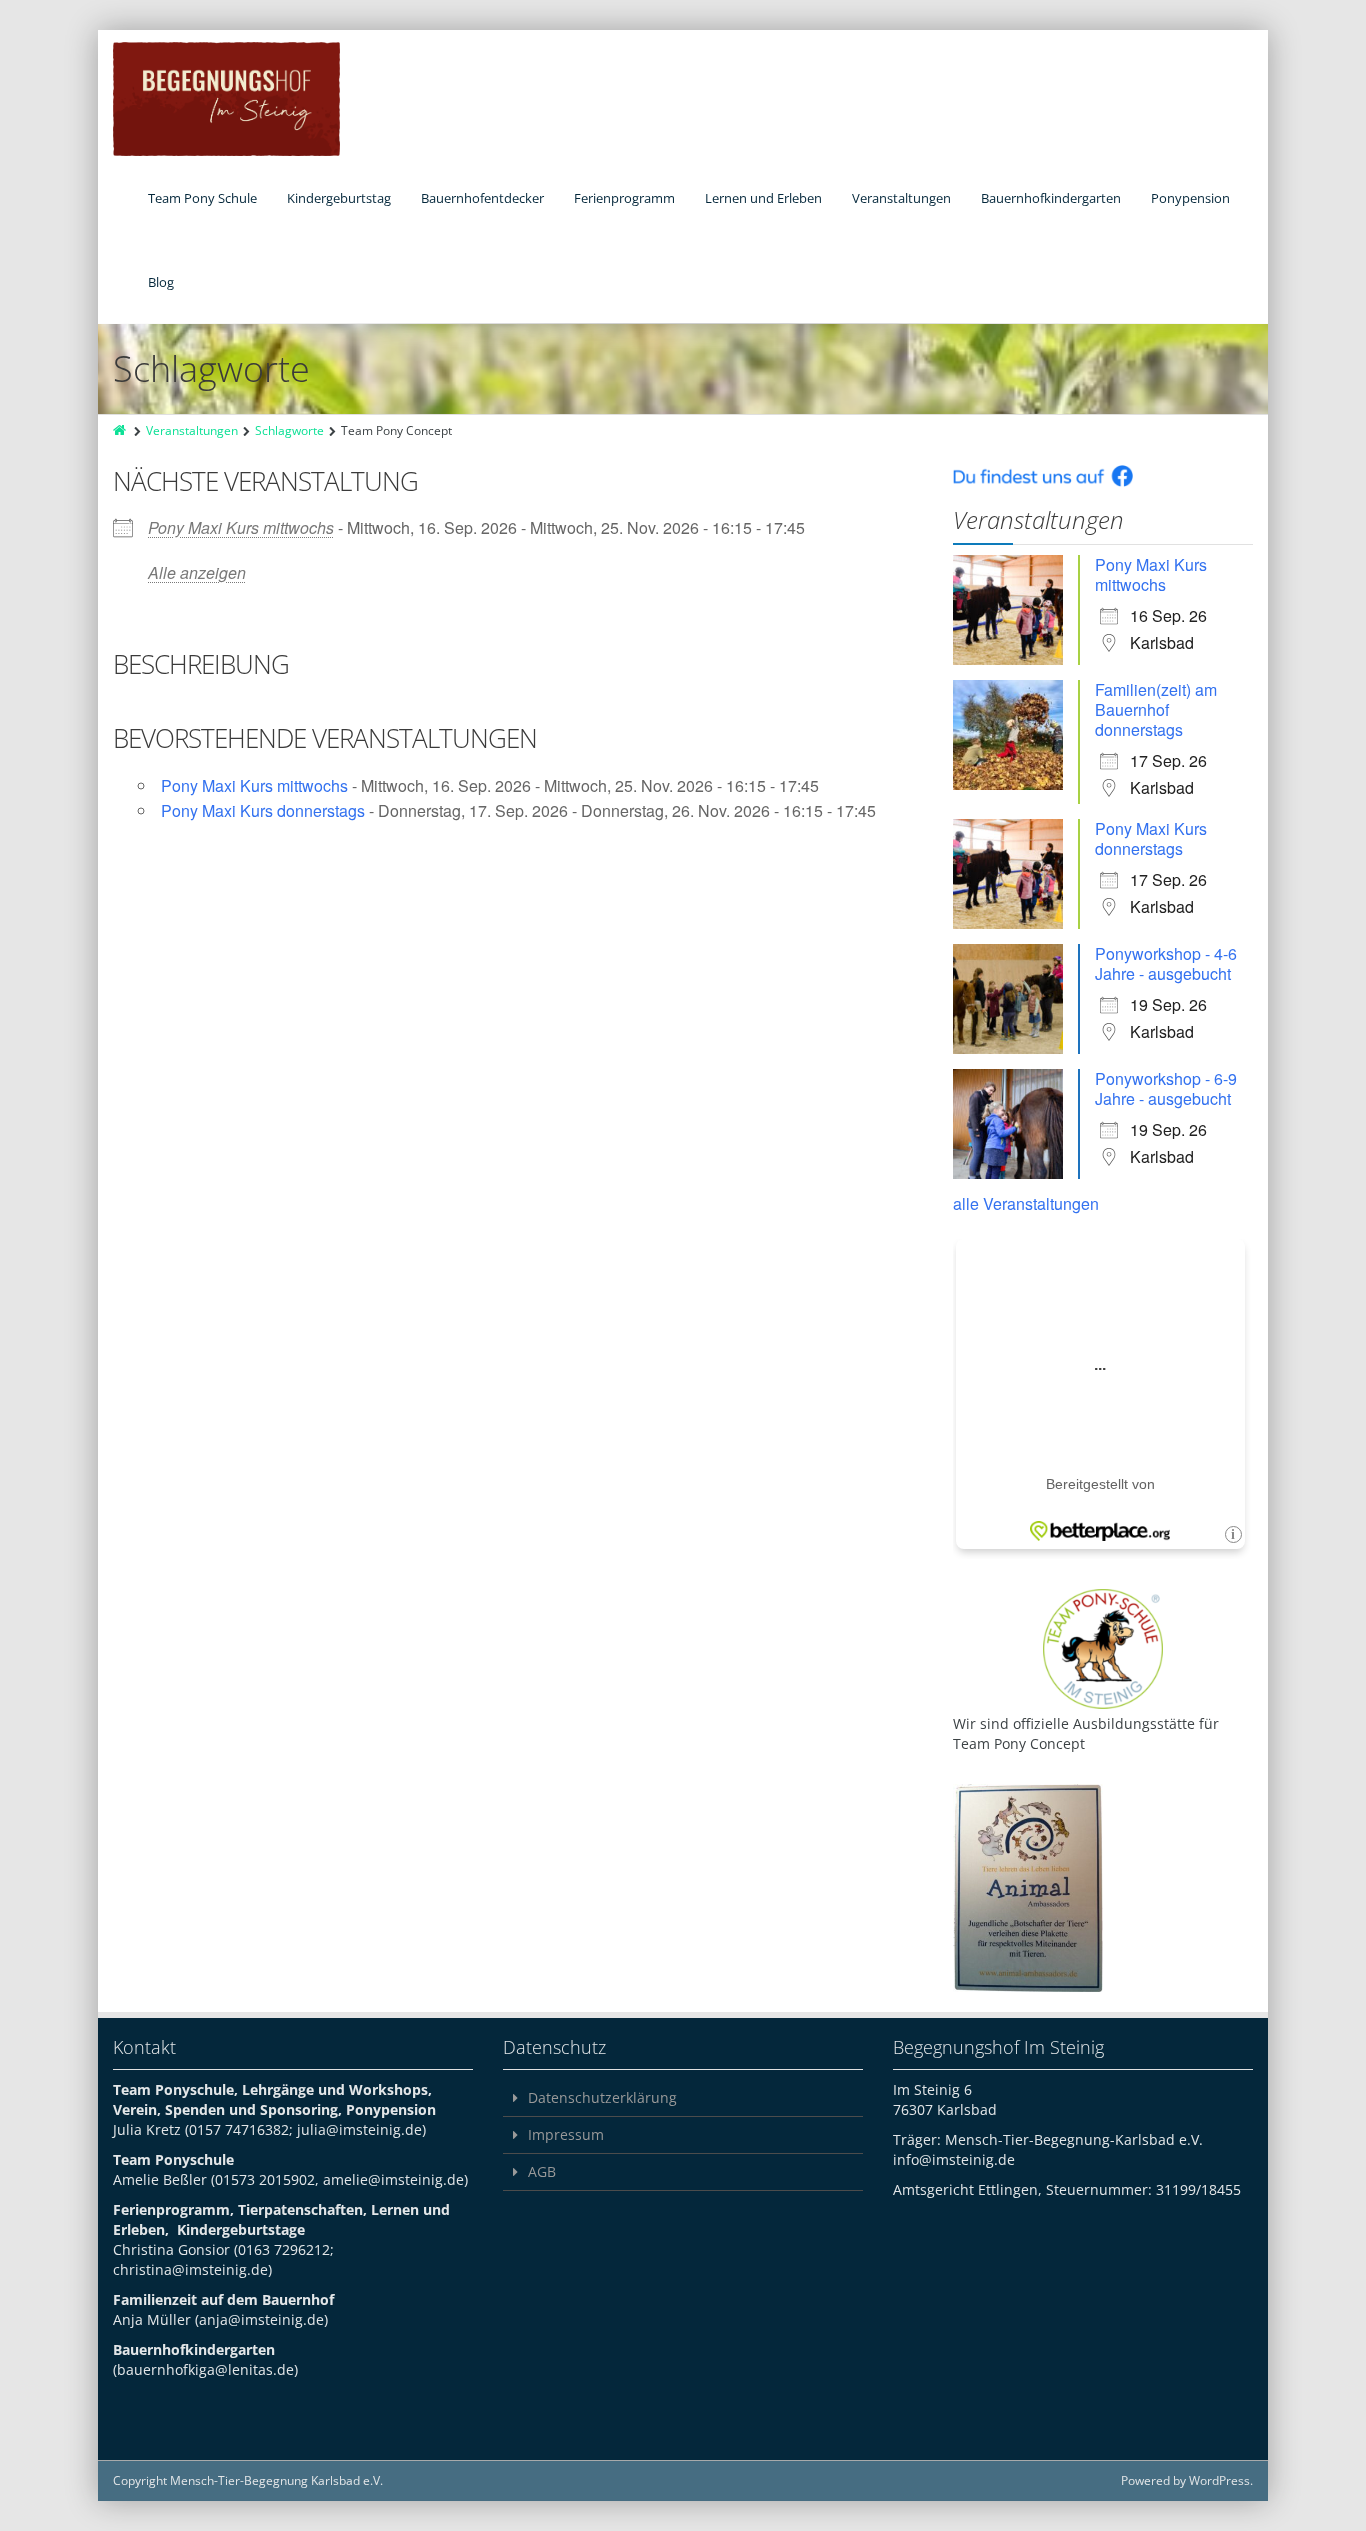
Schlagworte (289, 430)
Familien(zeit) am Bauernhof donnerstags (1156, 709)
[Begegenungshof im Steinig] (226, 99)
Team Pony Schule (202, 198)
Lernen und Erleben (763, 198)
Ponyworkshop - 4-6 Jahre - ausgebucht (1166, 963)
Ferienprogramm (624, 198)
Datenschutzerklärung (602, 2097)
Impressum (566, 2134)
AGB (542, 2171)
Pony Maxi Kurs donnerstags (263, 810)
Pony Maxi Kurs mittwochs (241, 527)
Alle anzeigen (197, 572)
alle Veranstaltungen (1026, 1203)
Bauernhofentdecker (482, 198)
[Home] (121, 430)
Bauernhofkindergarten (1051, 198)
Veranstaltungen (901, 198)
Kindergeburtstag (339, 198)
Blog (161, 282)
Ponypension (1190, 198)
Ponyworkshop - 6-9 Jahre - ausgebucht (1166, 1088)
